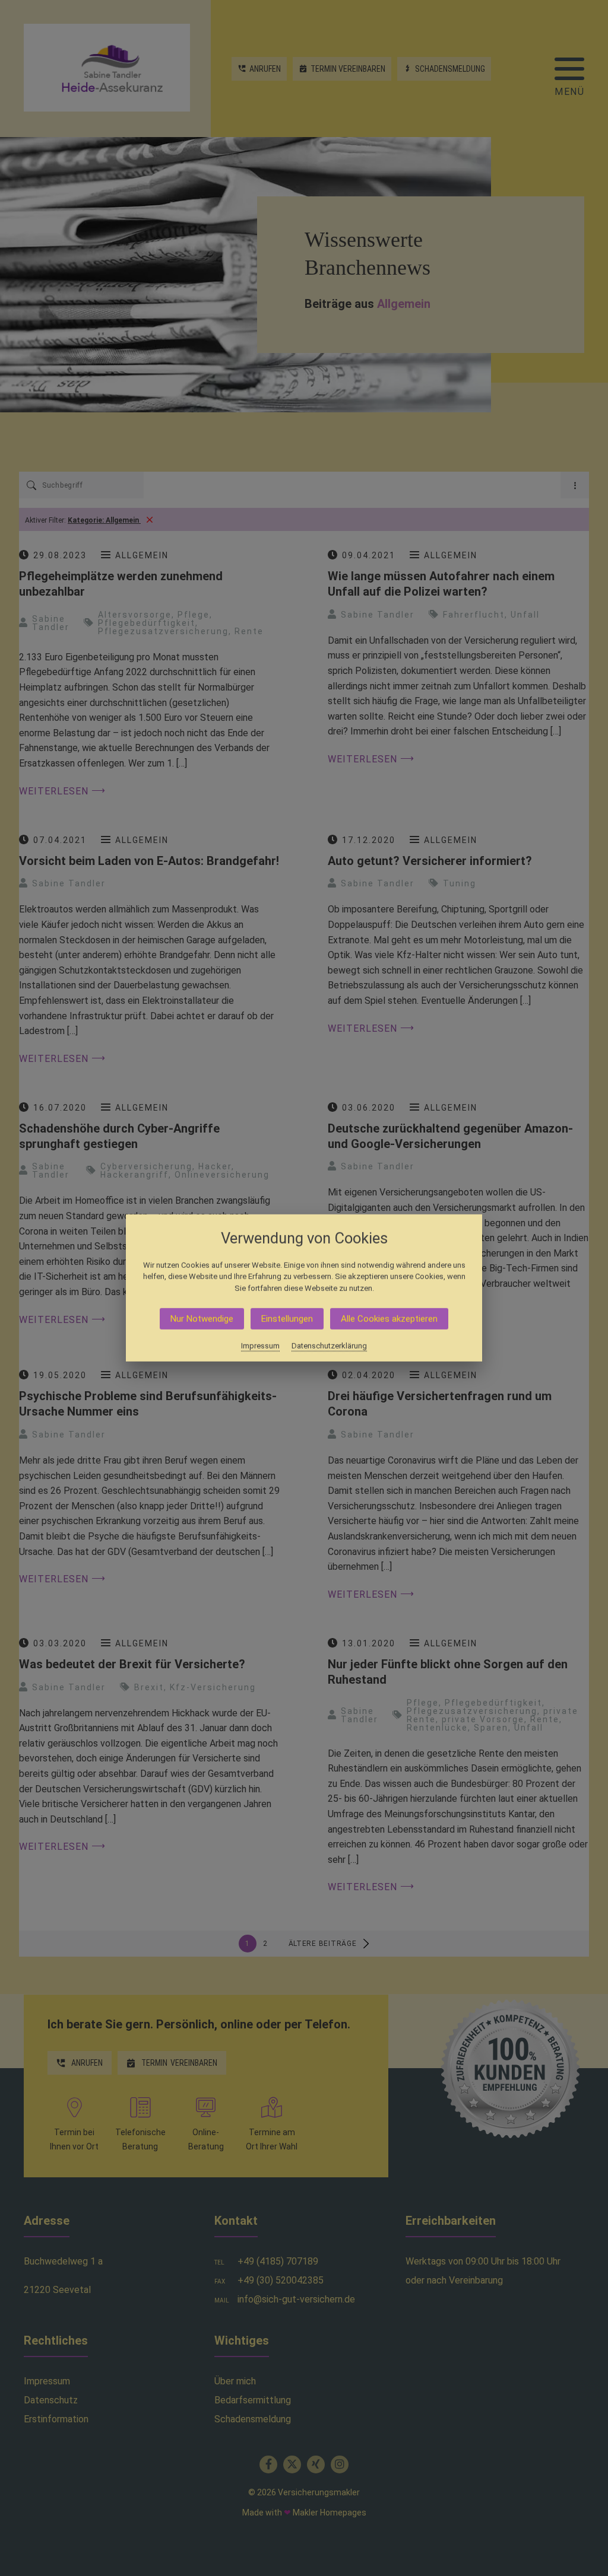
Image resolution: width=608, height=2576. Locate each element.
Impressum (260, 1346)
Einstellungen (287, 1319)
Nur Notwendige (202, 1319)
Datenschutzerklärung (329, 1346)
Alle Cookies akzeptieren (389, 1319)
